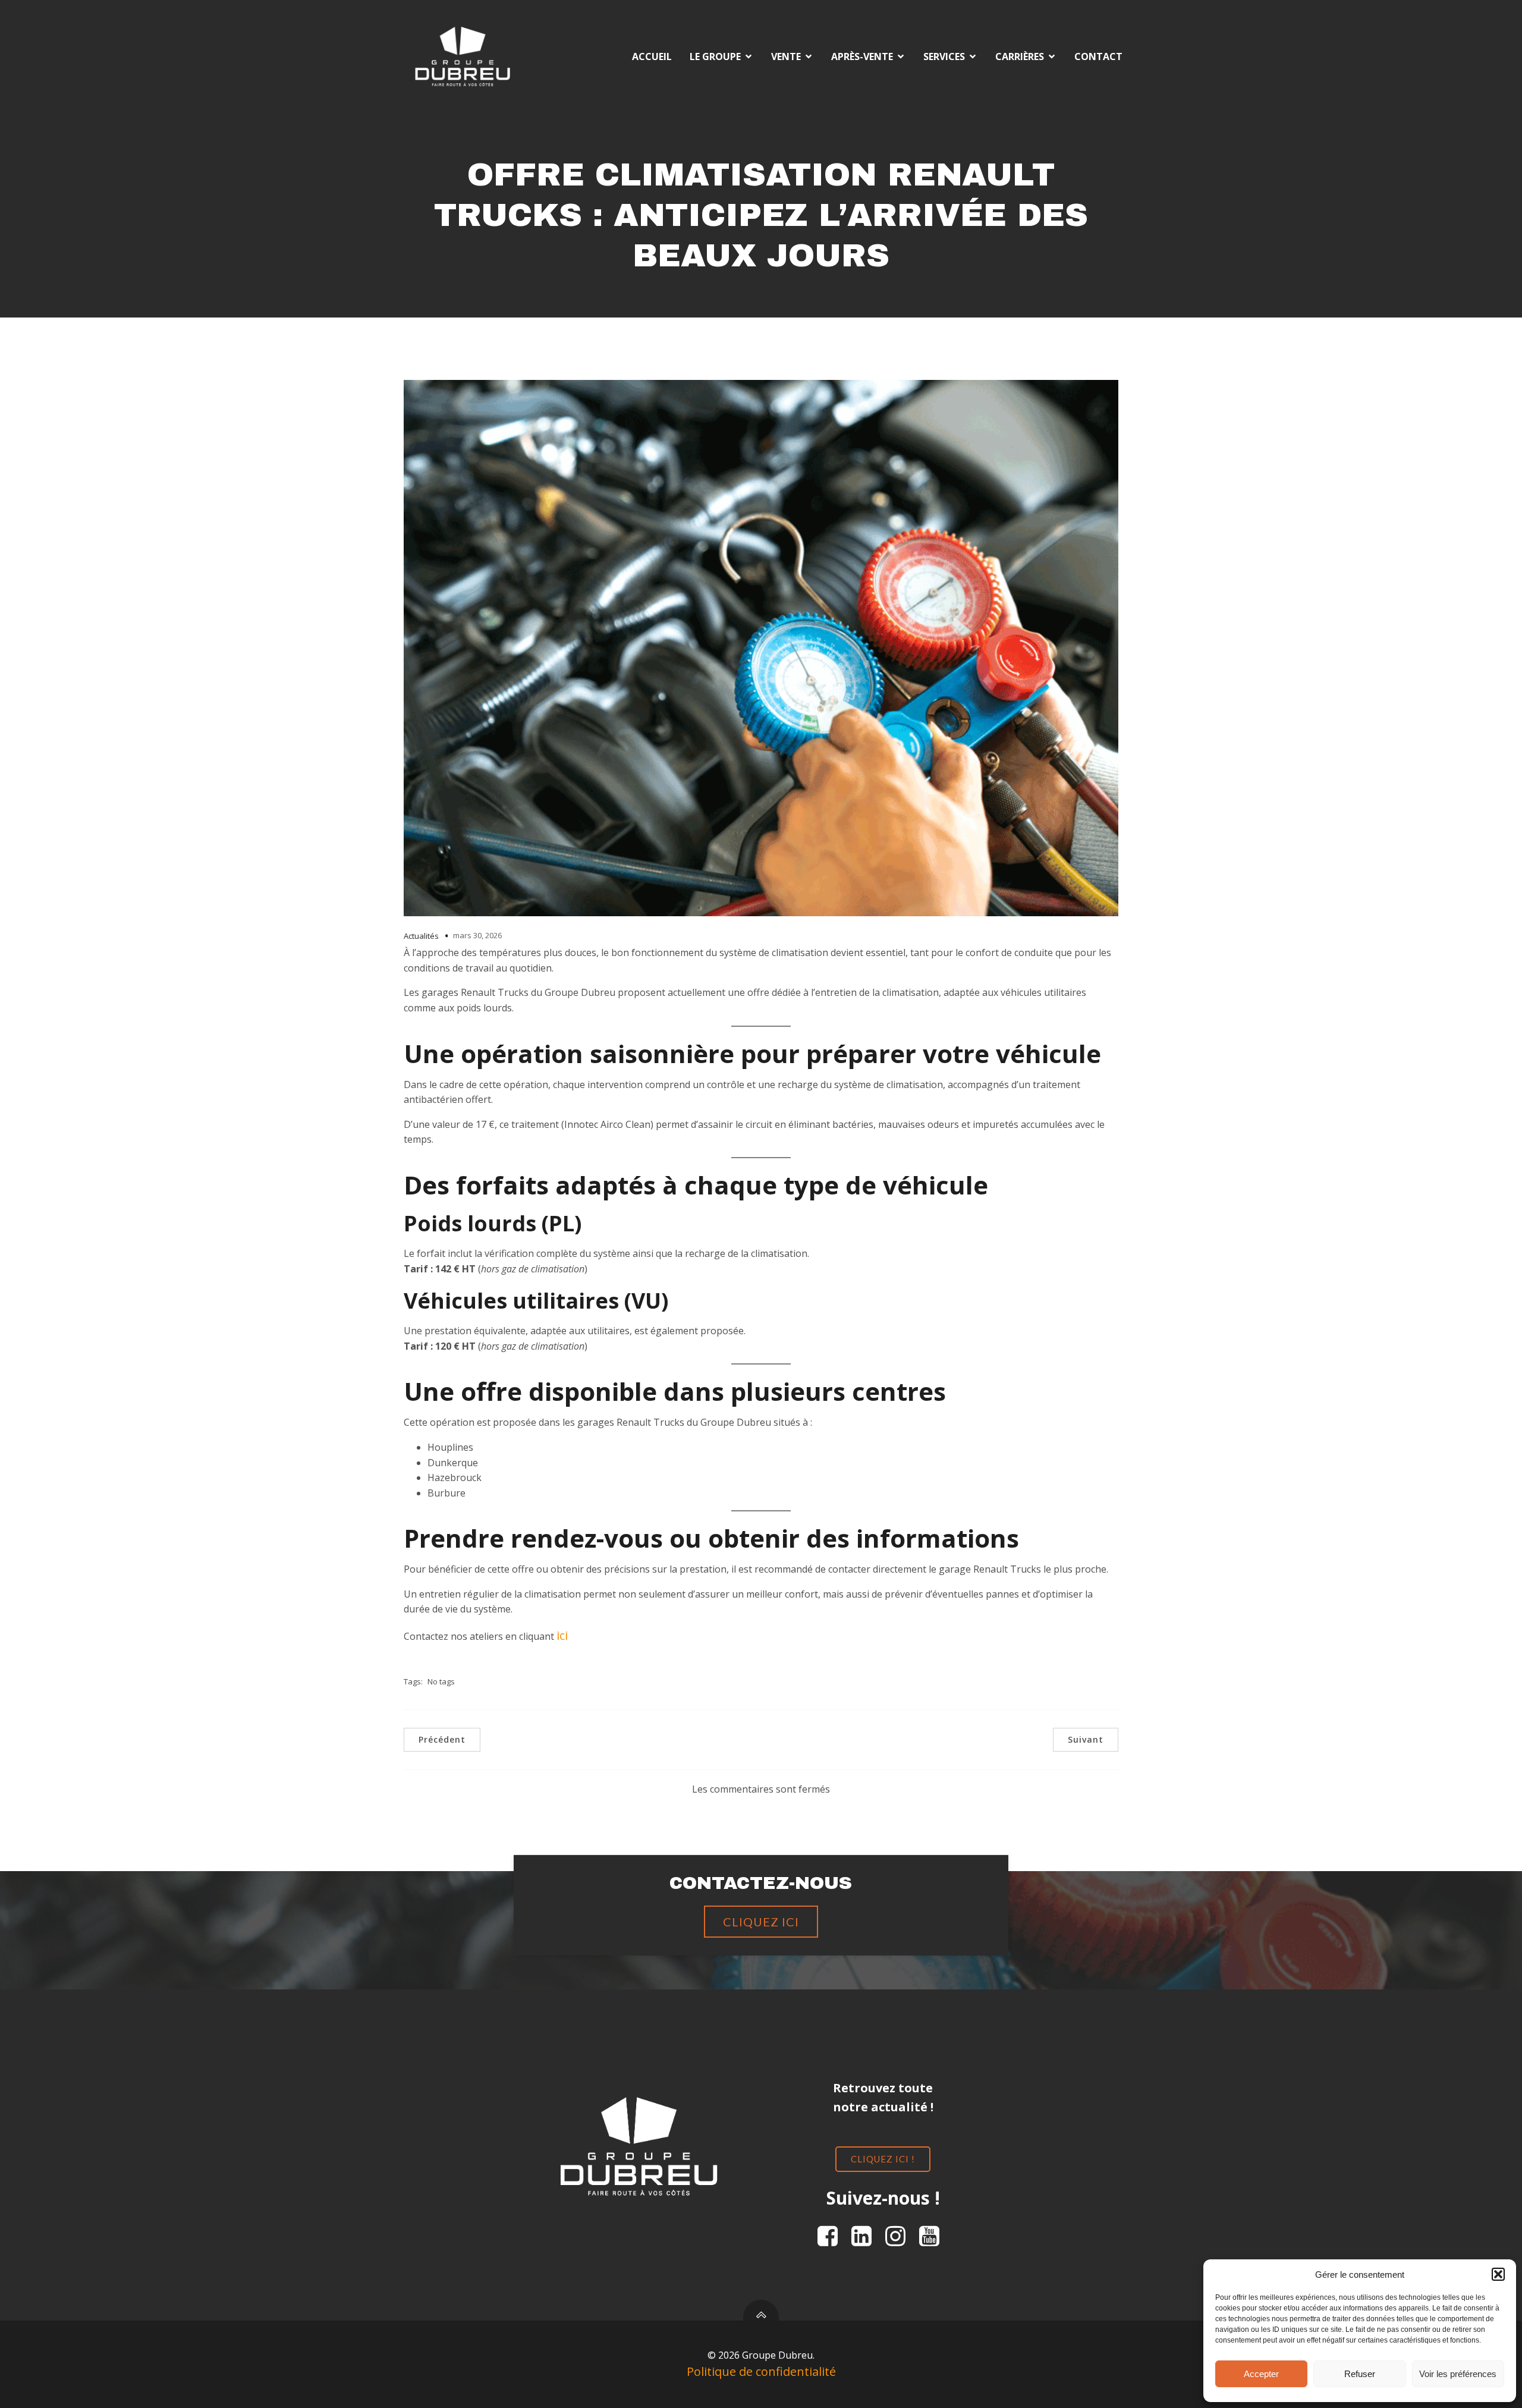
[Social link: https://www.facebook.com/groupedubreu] (832, 2237)
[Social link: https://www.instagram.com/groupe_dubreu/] (900, 2237)
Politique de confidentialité (761, 2371)
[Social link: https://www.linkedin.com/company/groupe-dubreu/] (866, 2237)
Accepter (1261, 2374)
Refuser (1360, 2374)
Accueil (652, 56)
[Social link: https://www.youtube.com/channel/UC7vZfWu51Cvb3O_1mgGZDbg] (934, 2237)
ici (562, 1635)
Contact (1098, 56)
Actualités (421, 936)
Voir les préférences (1458, 2374)
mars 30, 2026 (477, 935)
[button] (1498, 2274)
